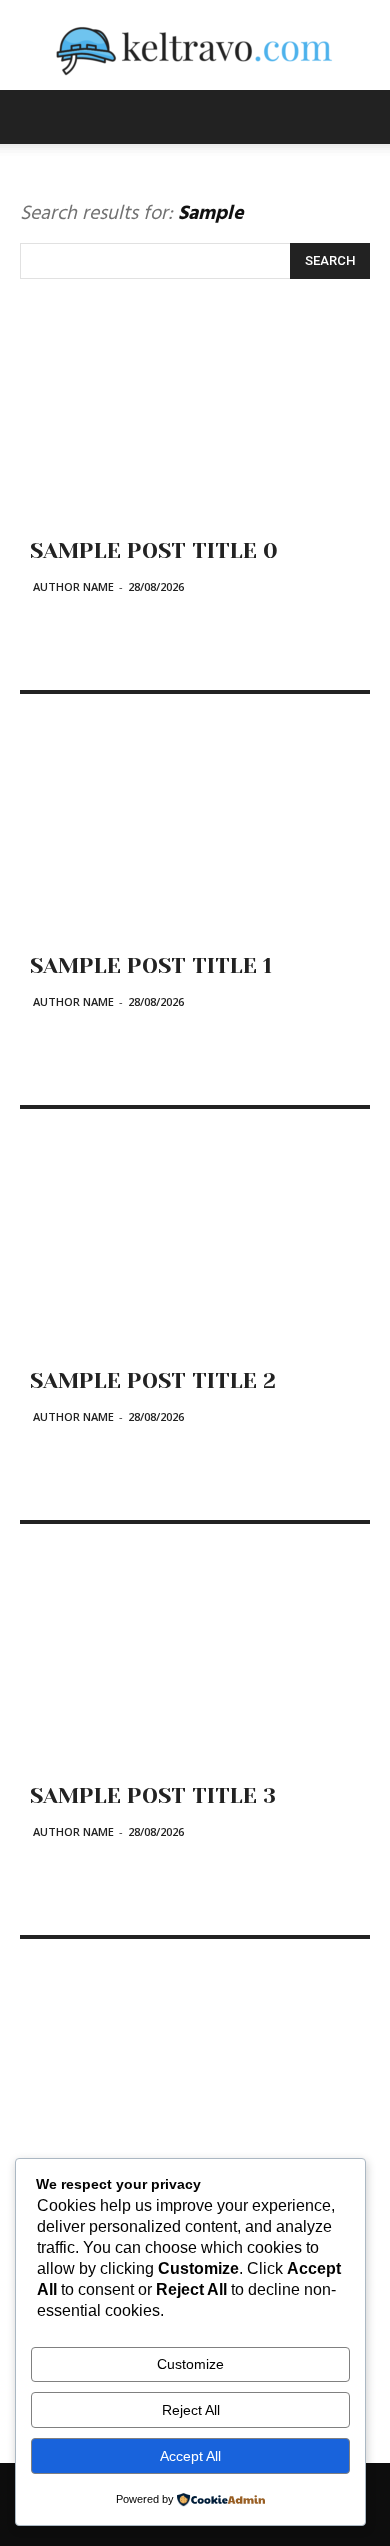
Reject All (191, 2410)
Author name (73, 586)
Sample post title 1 (151, 965)
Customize (190, 2364)
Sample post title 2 (153, 1380)
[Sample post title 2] (195, 1254)
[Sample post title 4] (195, 2084)
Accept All (190, 2456)
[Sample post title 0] (195, 424)
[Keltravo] (195, 46)
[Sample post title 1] (195, 839)
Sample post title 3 (153, 1795)
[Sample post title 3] (195, 1669)
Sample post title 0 (154, 550)
